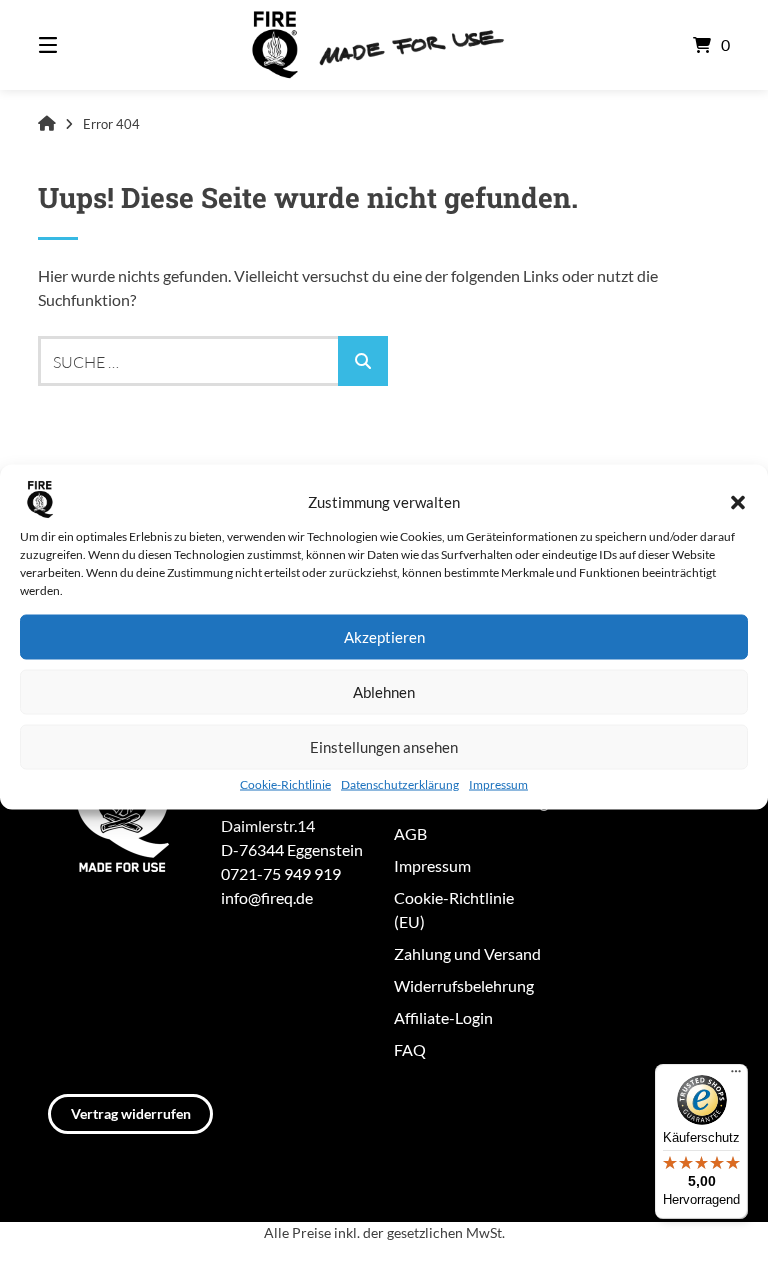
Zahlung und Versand (467, 953)
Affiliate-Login (443, 1017)
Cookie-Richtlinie (285, 783)
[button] (738, 502)
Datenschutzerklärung (400, 783)
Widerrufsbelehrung (464, 985)
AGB (410, 833)
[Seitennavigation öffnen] (83, 45)
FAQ (410, 1049)
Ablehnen (384, 692)
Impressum (498, 783)
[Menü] (736, 1076)
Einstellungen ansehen (384, 747)
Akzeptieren (384, 637)
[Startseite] (384, 45)
